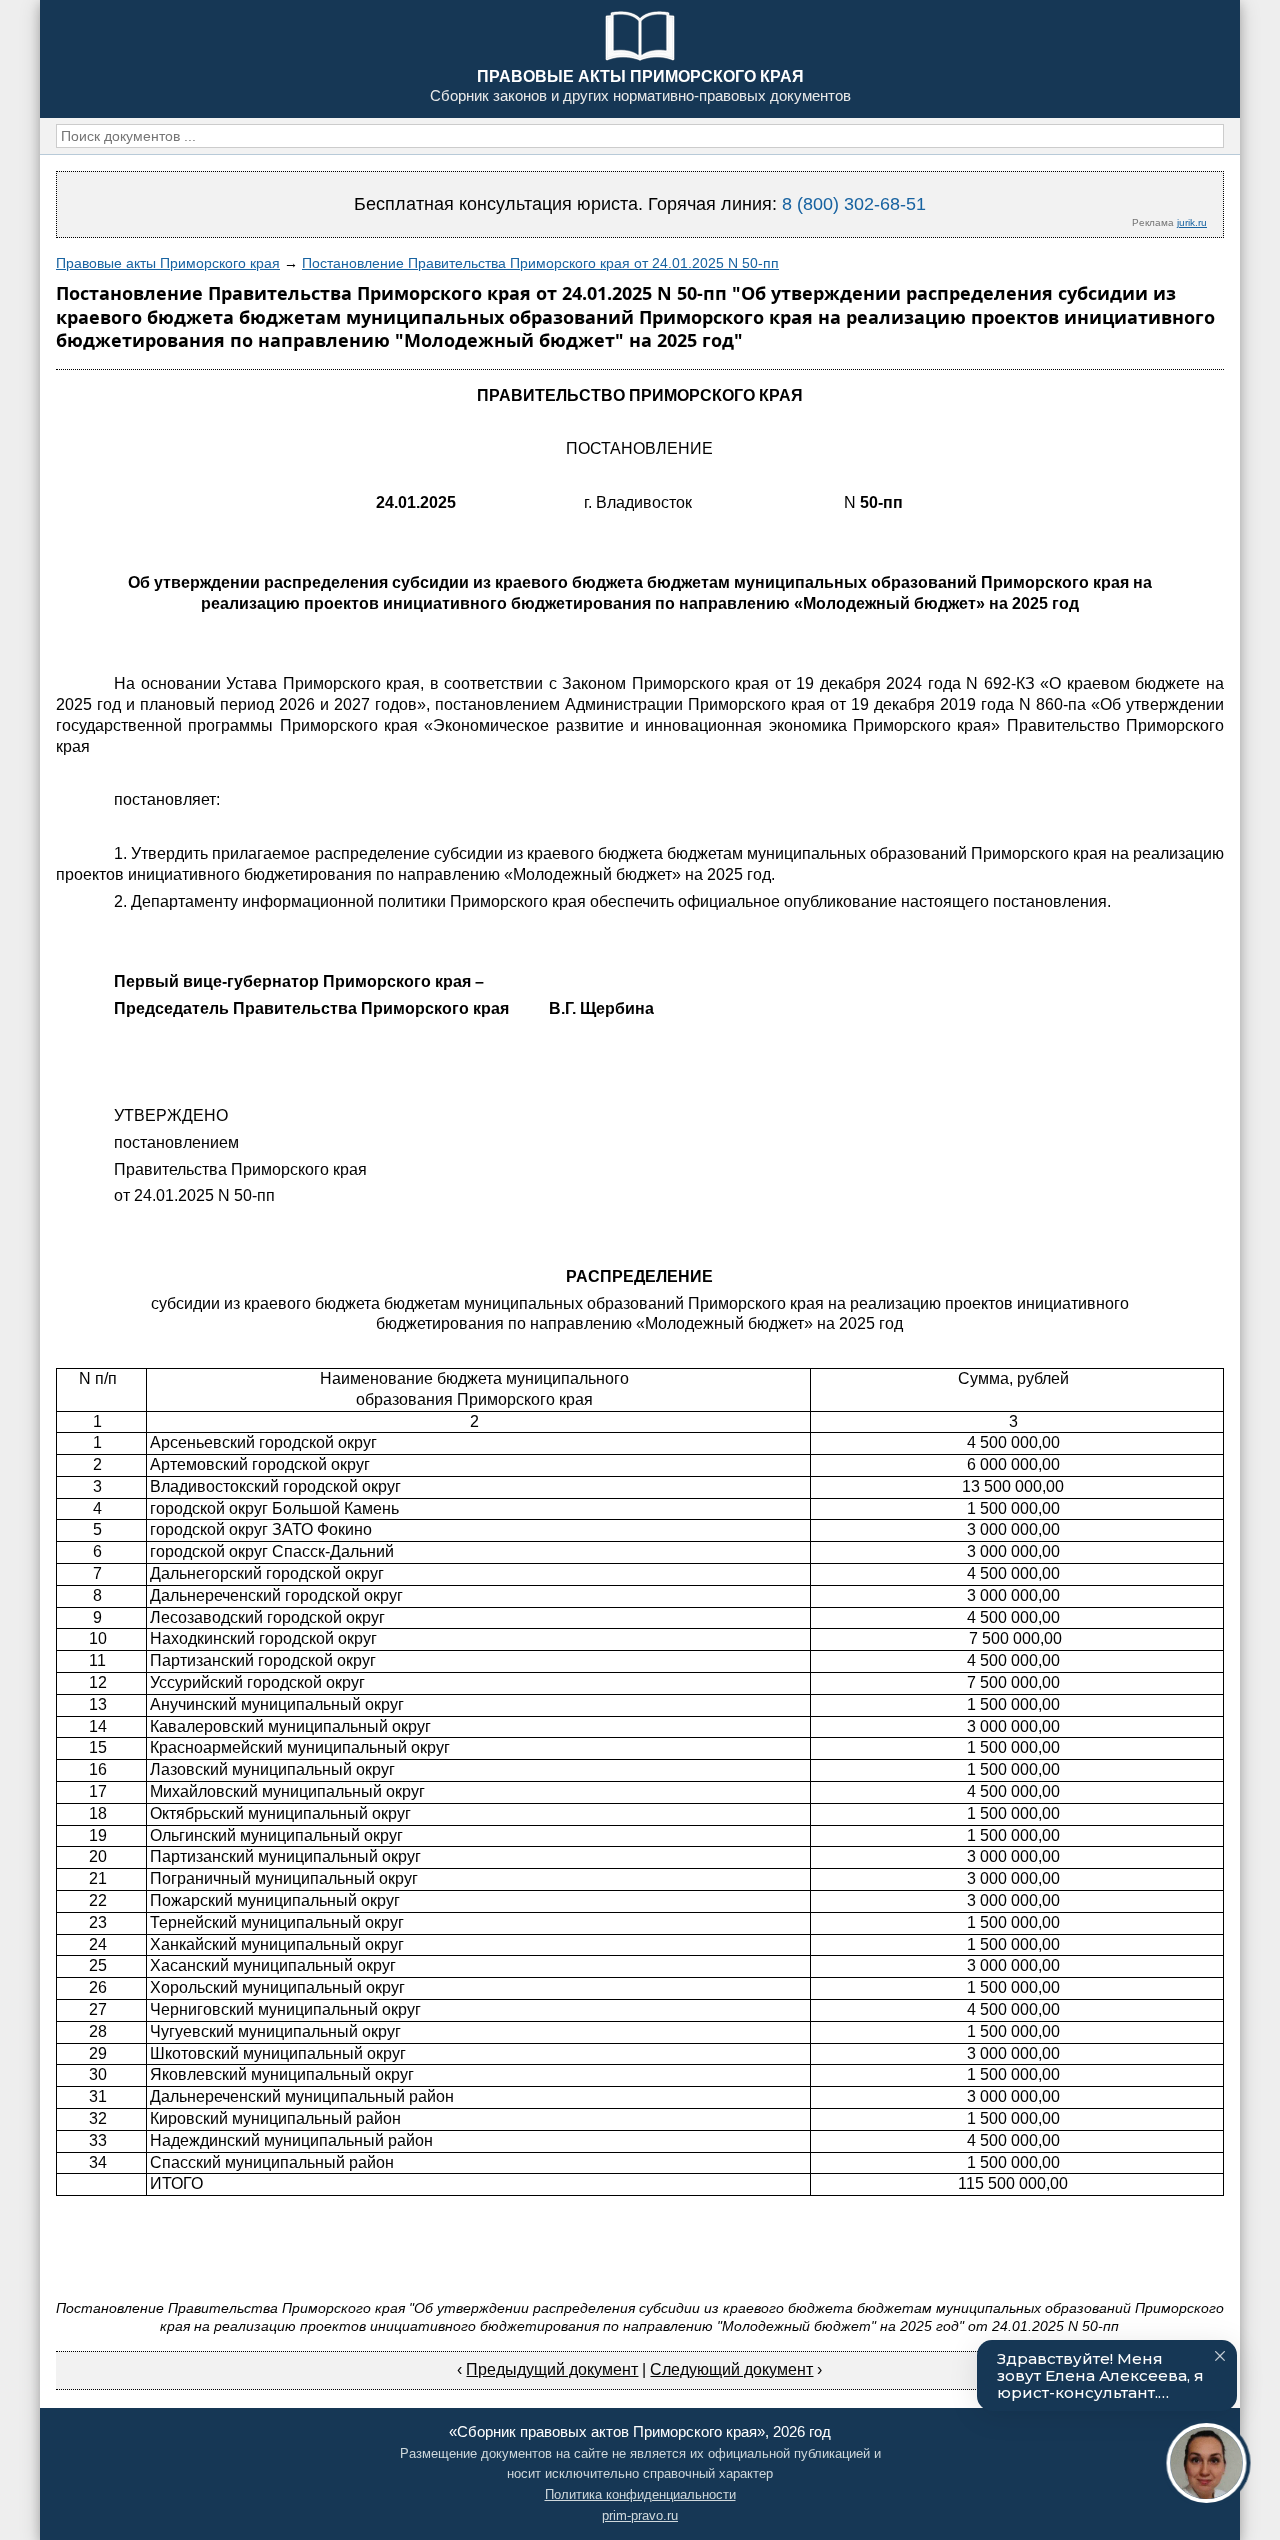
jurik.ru (1192, 222)
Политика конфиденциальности (640, 2494)
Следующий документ (731, 2369)
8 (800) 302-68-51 (854, 204)
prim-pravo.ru (640, 2515)
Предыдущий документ (552, 2369)
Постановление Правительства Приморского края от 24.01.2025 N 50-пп (540, 263)
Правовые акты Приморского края (168, 263)
